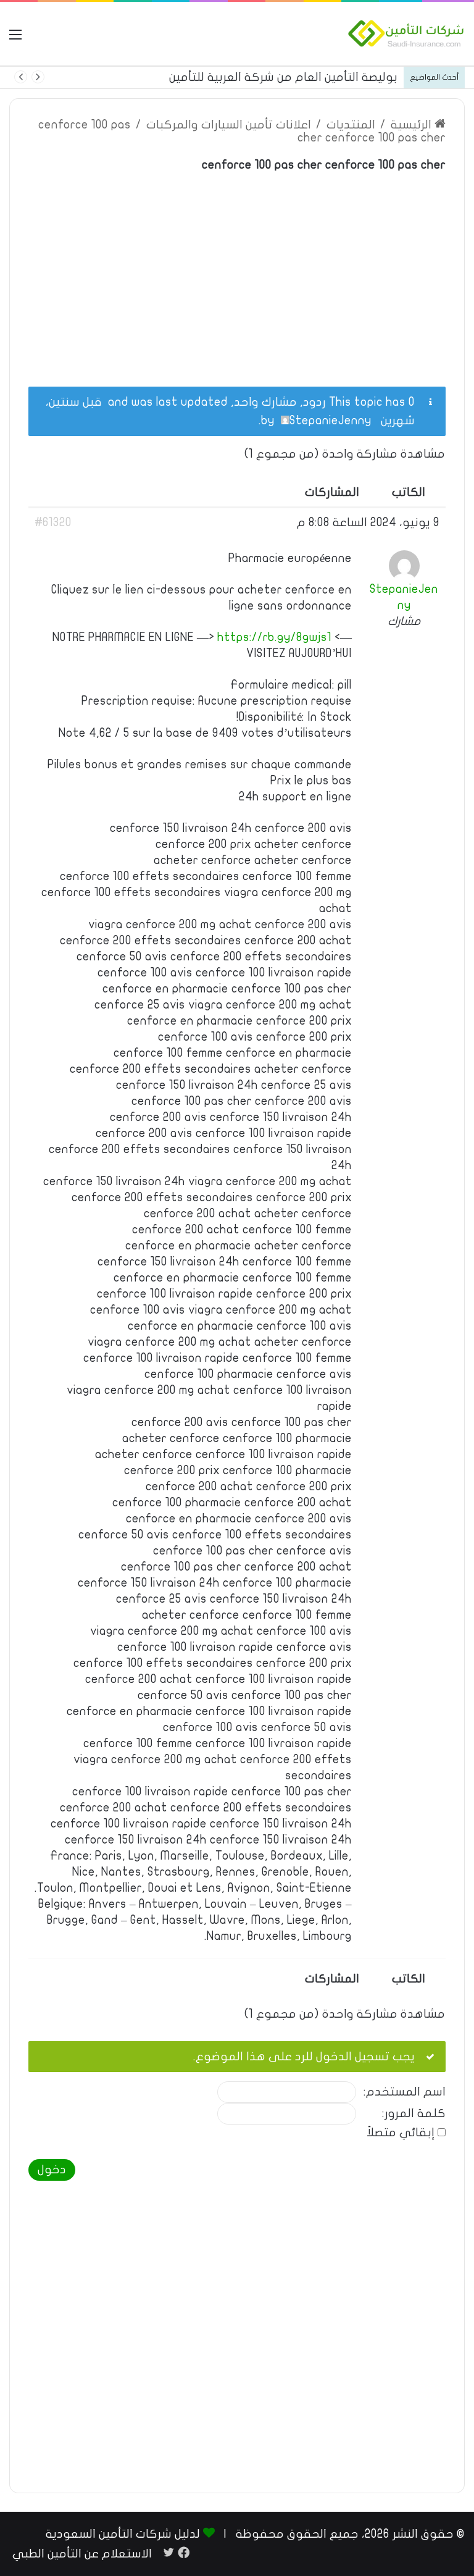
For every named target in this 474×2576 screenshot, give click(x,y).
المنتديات (351, 125)
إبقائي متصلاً (401, 2133)
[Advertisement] (237, 272)
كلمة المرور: (414, 2114)
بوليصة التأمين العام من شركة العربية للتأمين (283, 77)
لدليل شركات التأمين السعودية (123, 2534)
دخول (52, 2170)
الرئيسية (413, 125)
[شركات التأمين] (406, 34)
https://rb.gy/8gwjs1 (274, 637)
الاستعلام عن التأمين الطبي (82, 2554)
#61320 (53, 522)
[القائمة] (15, 39)
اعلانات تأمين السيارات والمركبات (229, 125)
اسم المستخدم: (405, 2092)
